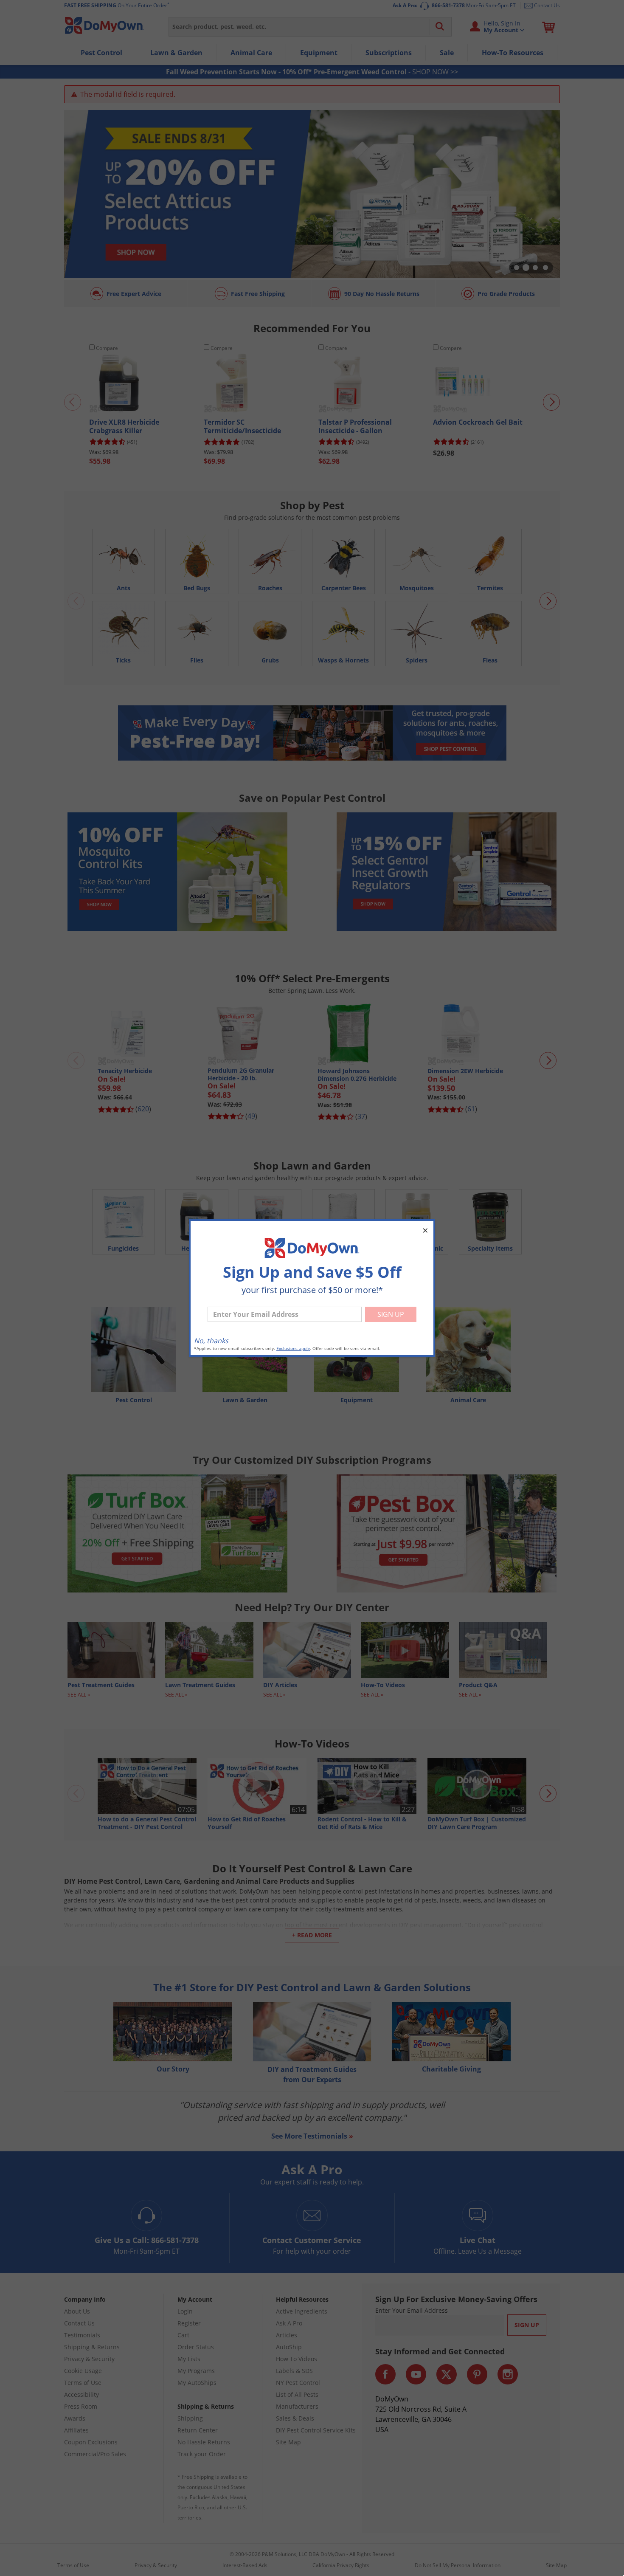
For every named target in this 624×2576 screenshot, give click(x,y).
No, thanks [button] (211, 1341)
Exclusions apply (293, 1349)
